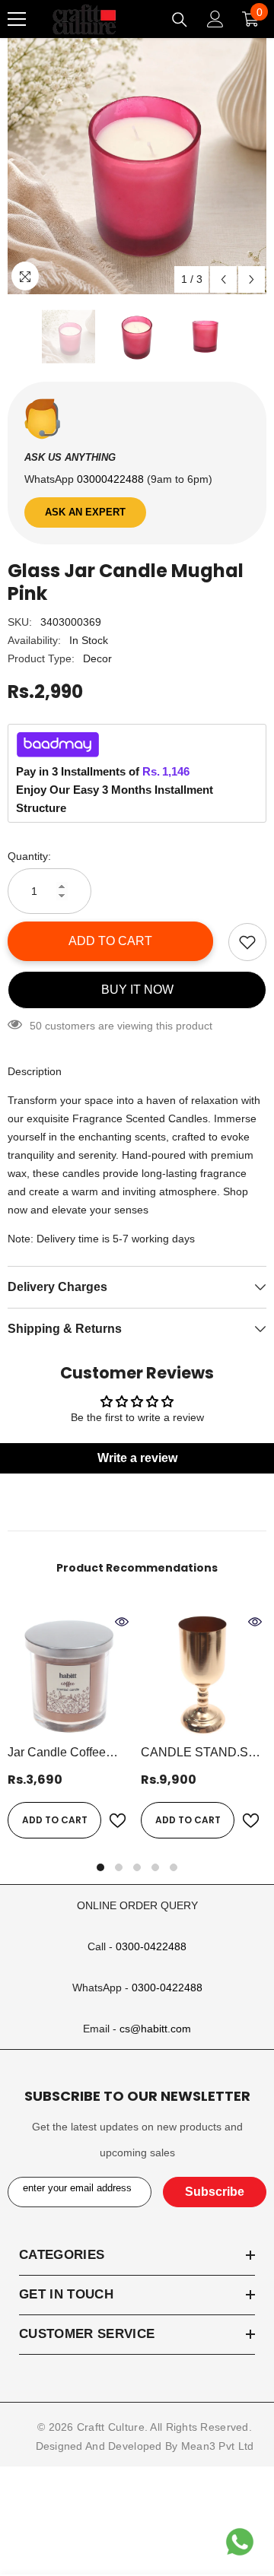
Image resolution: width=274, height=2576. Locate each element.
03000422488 (112, 479)
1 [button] (100, 1867)
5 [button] (174, 1867)
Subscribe (215, 2192)
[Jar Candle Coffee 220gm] (70, 1673)
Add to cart (110, 941)
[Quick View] (122, 1622)
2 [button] (119, 1867)
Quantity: (29, 856)
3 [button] (137, 1867)
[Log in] (215, 19)
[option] (137, 165)
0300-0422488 (151, 1946)
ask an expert (85, 512)
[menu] (17, 19)
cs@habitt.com (155, 2029)
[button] (223, 279)
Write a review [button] (137, 1458)
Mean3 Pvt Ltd (218, 2446)
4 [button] (155, 1867)
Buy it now (137, 990)
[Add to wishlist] (247, 942)
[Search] (180, 20)
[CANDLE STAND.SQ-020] (204, 1673)
